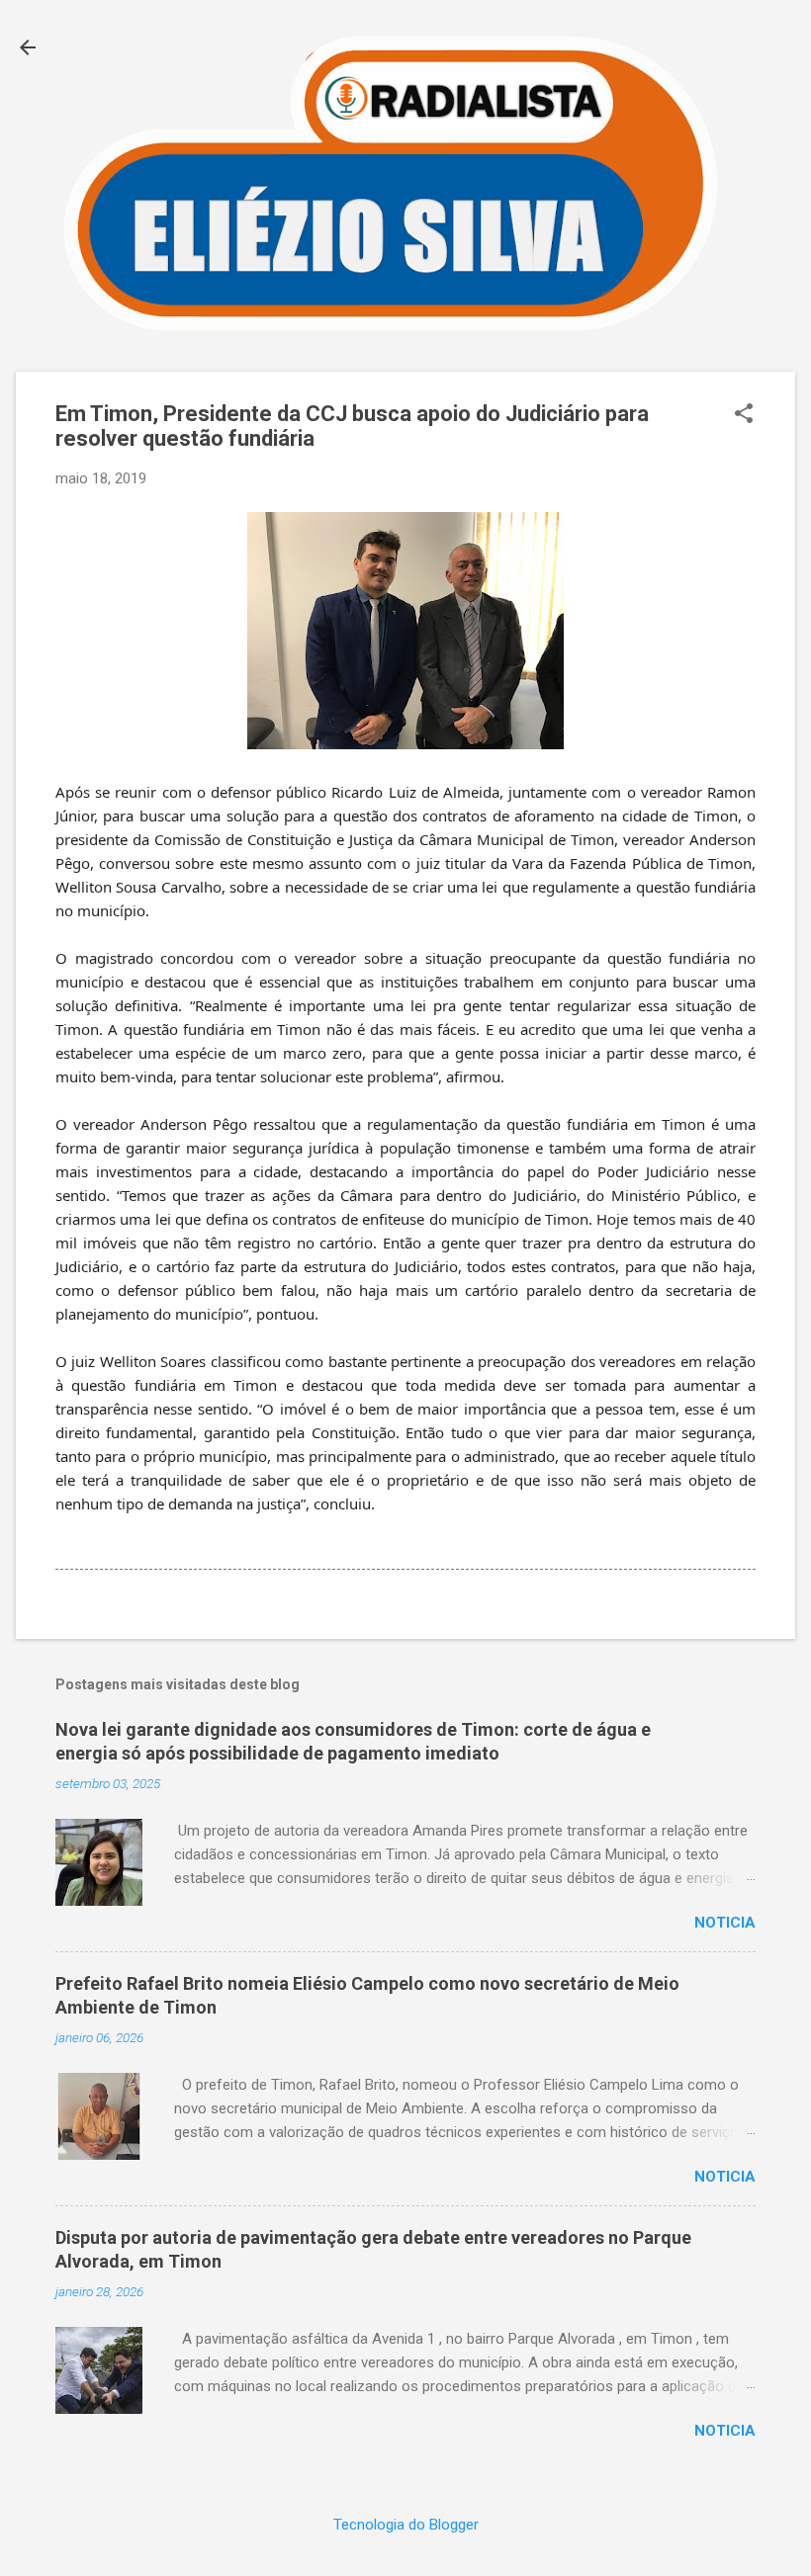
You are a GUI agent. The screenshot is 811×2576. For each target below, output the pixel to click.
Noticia (725, 1923)
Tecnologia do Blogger (406, 2525)
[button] (744, 415)
